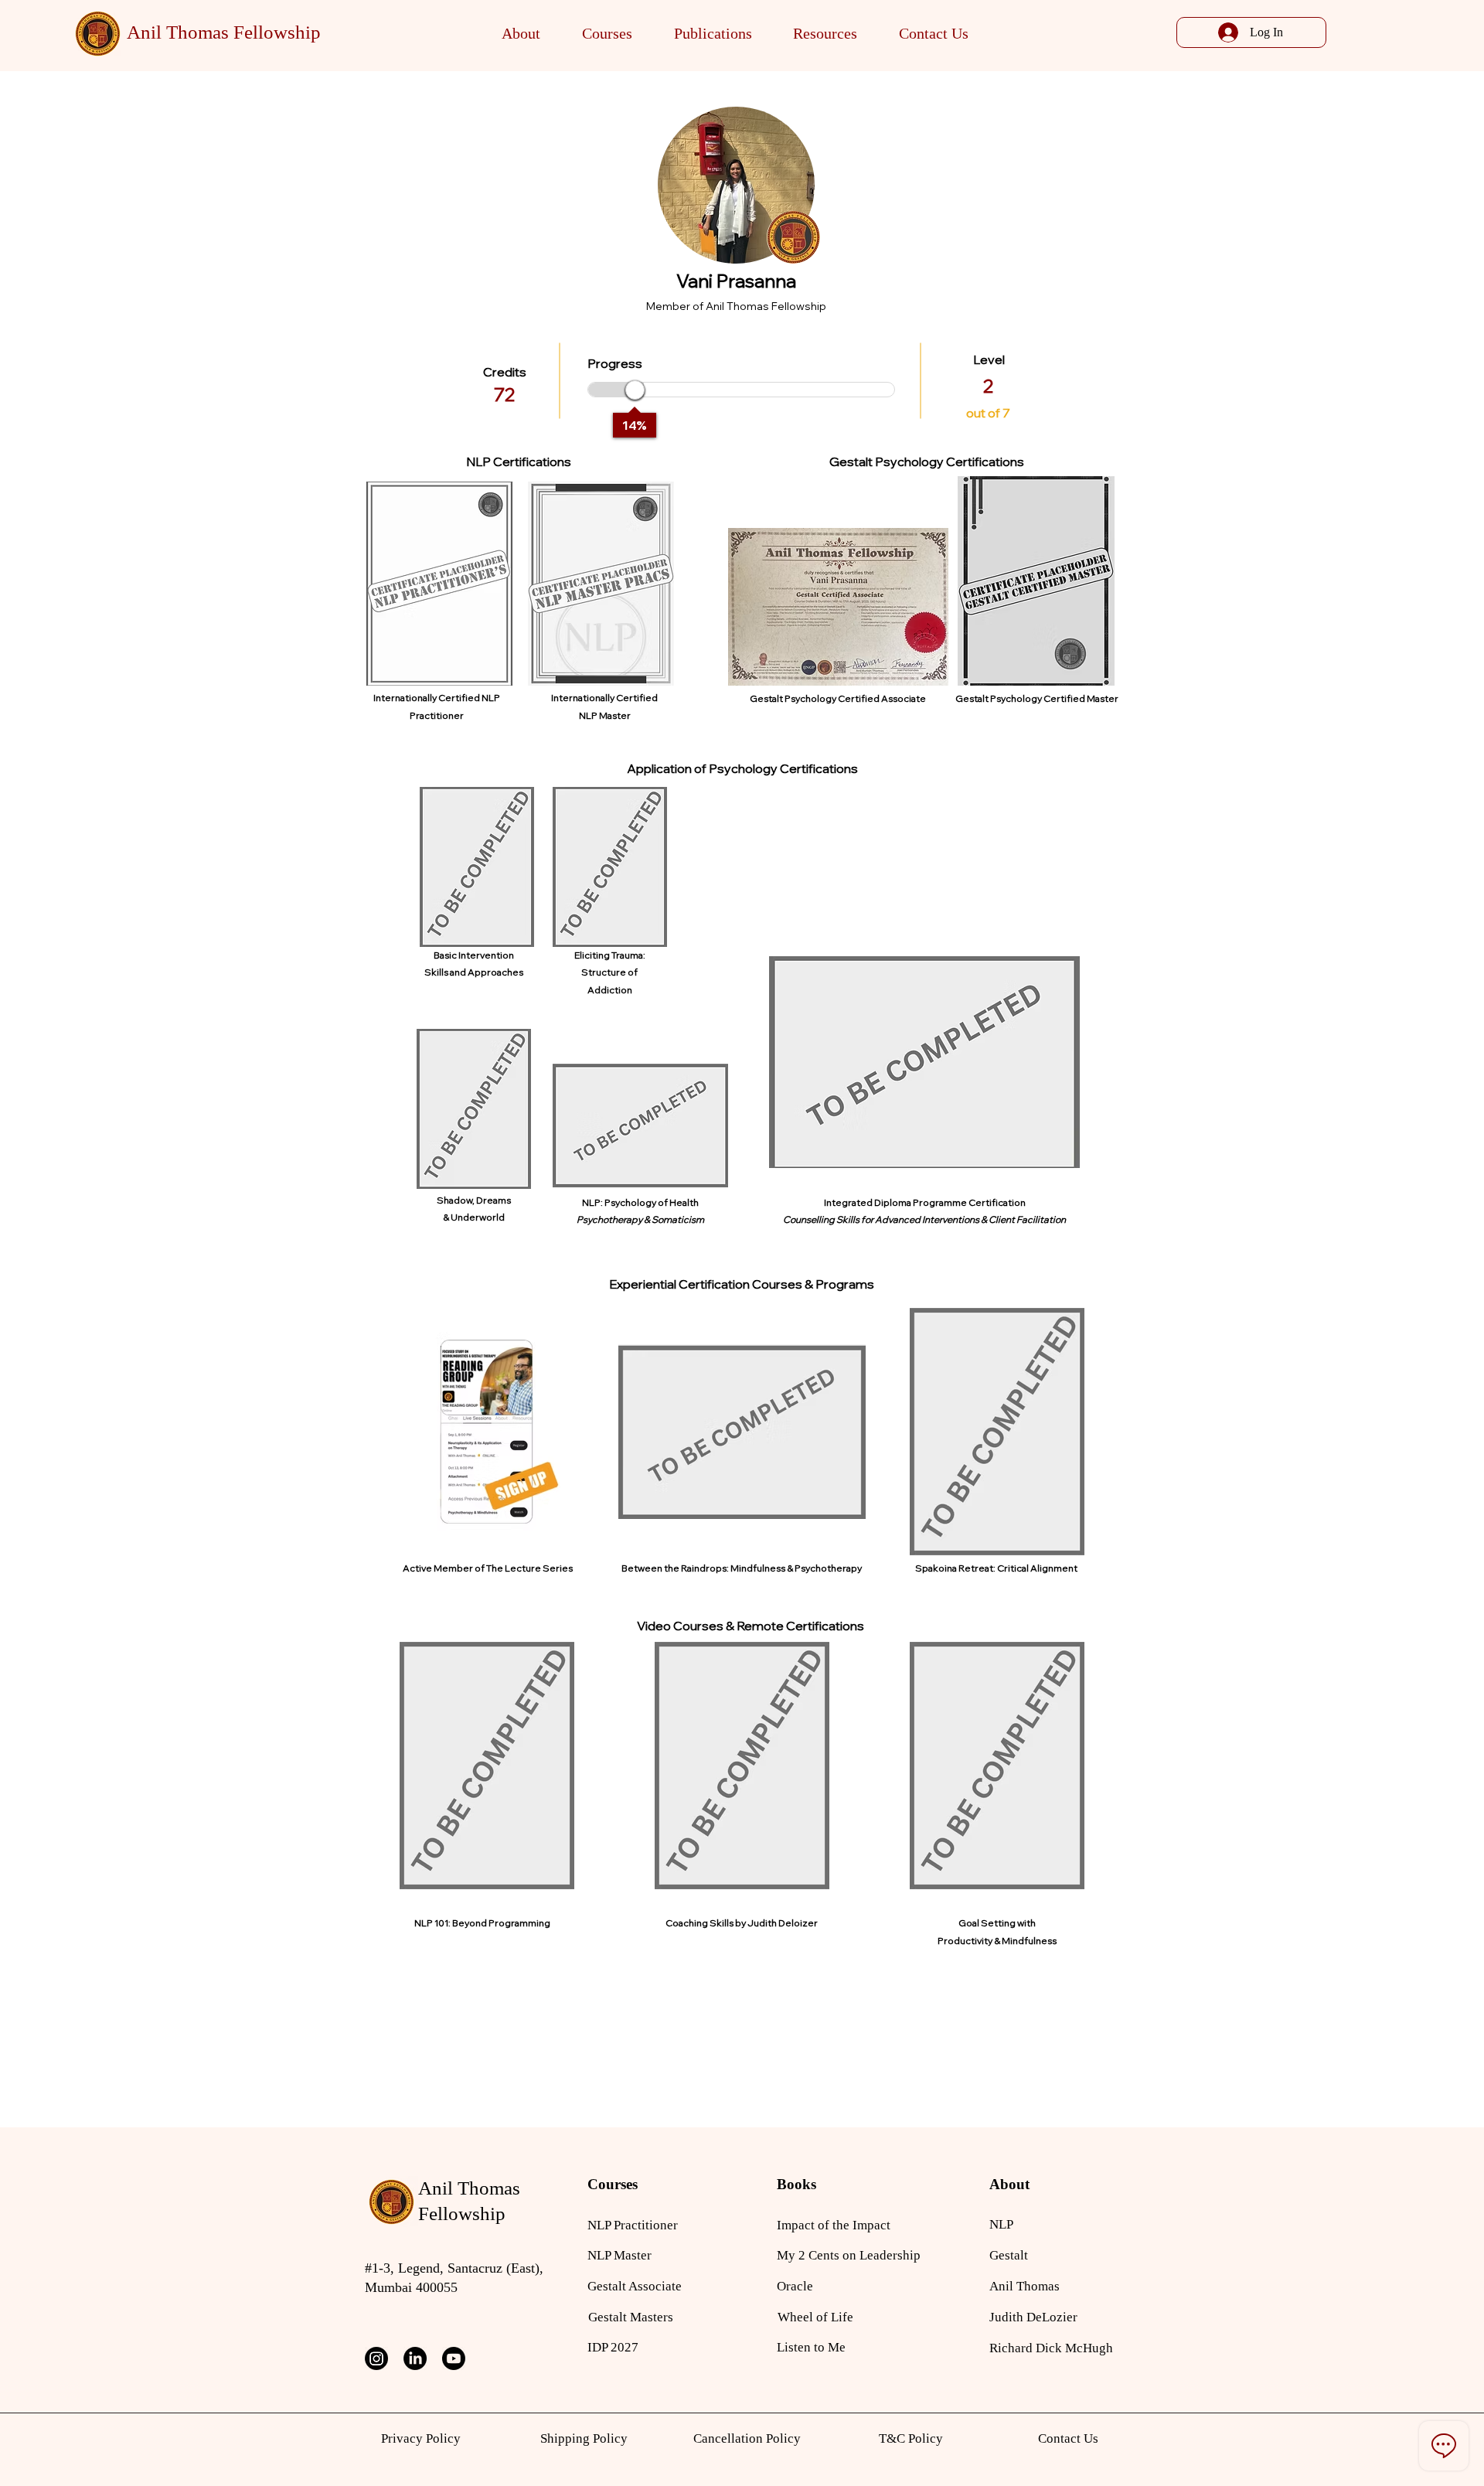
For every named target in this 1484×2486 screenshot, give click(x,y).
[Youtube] (454, 2358)
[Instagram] (376, 2358)
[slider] (635, 390)
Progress (615, 363)
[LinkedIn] (415, 2358)
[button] (522, 34)
